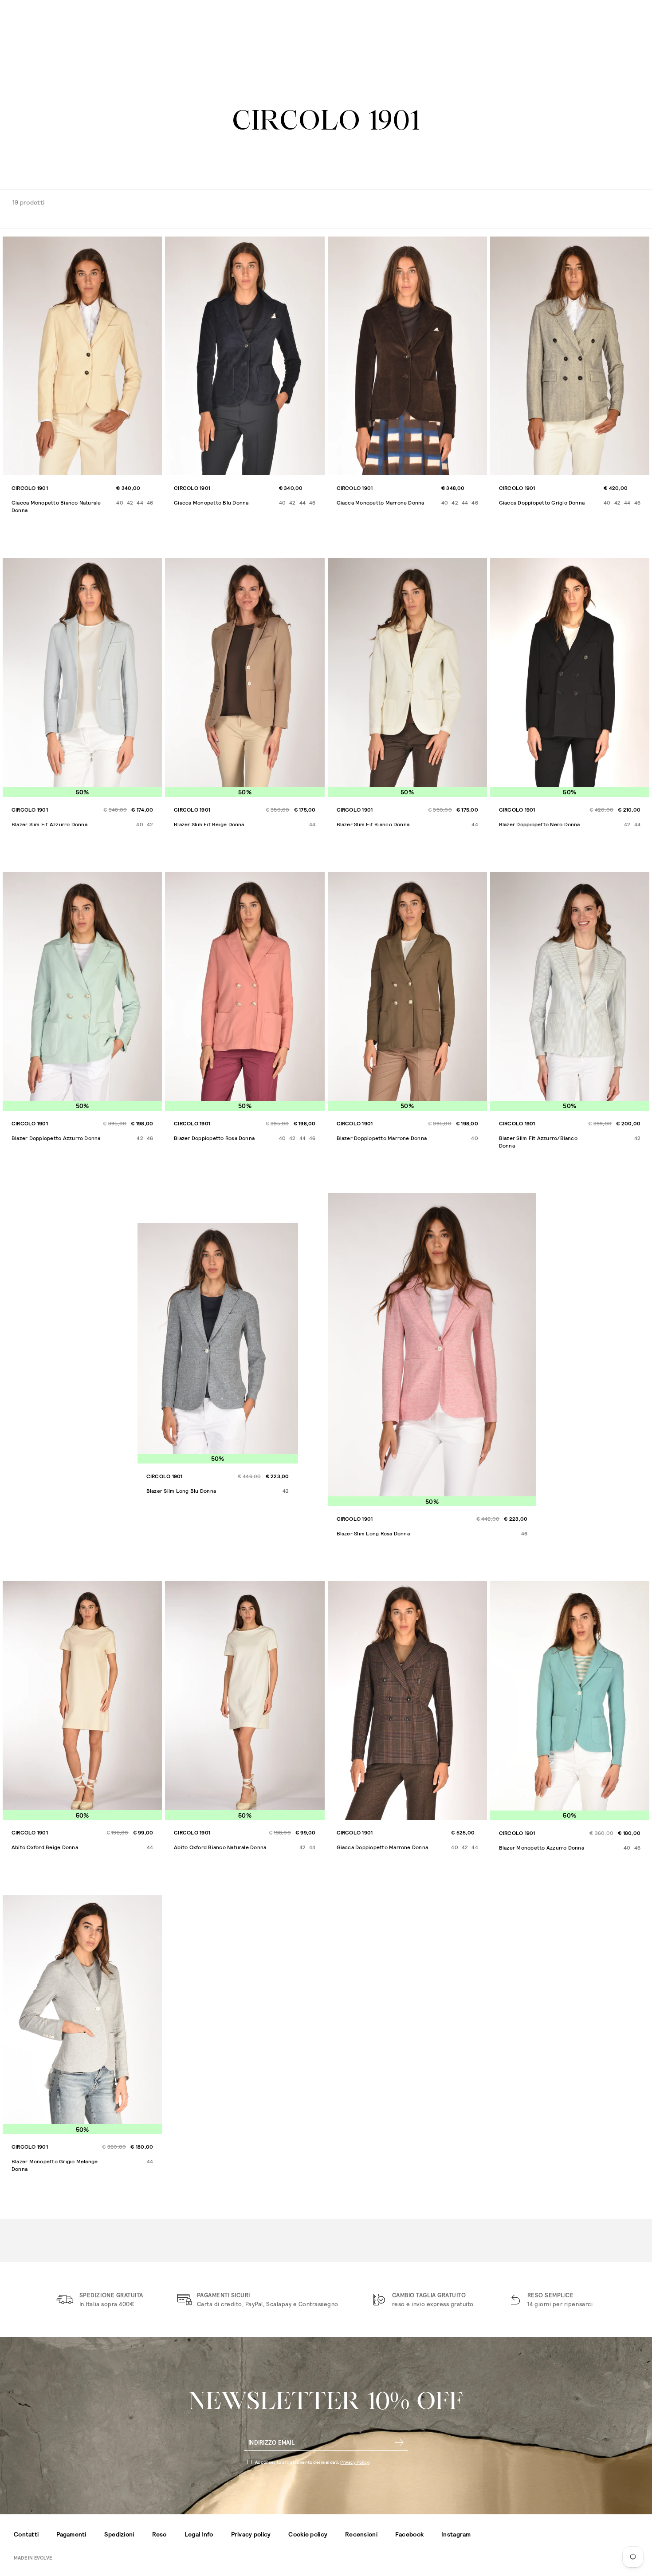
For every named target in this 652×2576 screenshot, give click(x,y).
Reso (159, 2534)
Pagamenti (71, 2534)
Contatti (26, 2534)
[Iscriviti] (399, 2442)
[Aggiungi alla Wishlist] (154, 245)
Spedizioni (119, 2534)
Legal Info (199, 2534)
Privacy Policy (355, 2462)
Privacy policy (251, 2534)
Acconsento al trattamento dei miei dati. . (313, 2462)
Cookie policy (308, 2534)
